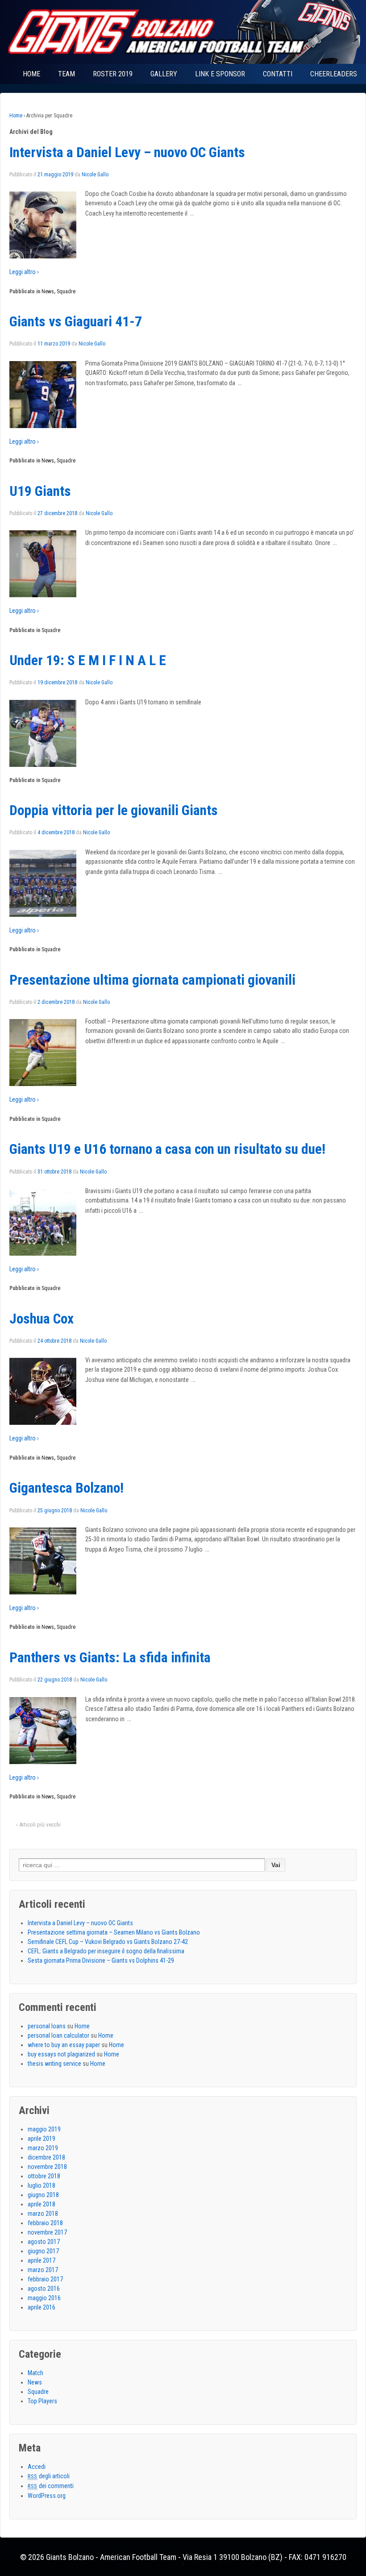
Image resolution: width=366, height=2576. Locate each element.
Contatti (278, 74)
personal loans (47, 2026)
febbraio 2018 (45, 2223)
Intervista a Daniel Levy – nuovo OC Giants (127, 152)
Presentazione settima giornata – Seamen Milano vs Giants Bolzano (114, 1932)
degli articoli (49, 2476)
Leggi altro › (24, 272)
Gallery (164, 74)
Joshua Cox (42, 1319)
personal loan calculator (58, 2035)
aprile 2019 (42, 2139)
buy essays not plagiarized (61, 2054)
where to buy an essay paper (64, 2045)
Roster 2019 (113, 74)
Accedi (37, 2467)
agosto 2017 (44, 2242)
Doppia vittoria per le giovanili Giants (114, 810)
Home (31, 74)
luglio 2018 (42, 2185)
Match (35, 2373)
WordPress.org (47, 2496)
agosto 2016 (44, 2289)
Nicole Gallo (95, 175)
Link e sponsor (220, 74)
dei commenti (51, 2486)
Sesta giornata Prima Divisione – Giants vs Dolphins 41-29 (101, 1960)
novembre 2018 (47, 2167)
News (48, 291)
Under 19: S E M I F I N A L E (88, 660)
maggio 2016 (44, 2298)
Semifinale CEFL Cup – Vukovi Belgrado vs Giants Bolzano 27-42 (108, 1942)
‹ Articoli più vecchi (38, 1825)
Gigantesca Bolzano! (67, 1488)
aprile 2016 (42, 2307)
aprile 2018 (42, 2204)
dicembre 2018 (46, 2157)
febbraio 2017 (45, 2279)
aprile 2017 (42, 2260)
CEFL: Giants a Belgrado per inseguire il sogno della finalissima (106, 1951)
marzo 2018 (43, 2214)
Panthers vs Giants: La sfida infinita (110, 1658)
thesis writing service (54, 2064)
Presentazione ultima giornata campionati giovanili (152, 980)
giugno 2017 (43, 2251)
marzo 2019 (43, 2148)
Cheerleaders (334, 74)
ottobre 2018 (44, 2176)
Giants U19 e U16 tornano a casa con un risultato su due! (167, 1149)
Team (67, 74)
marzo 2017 (43, 2270)
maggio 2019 (44, 2129)
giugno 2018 (43, 2195)
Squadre (66, 291)
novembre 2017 (47, 2232)
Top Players (42, 2401)
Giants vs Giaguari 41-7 (76, 322)
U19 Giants (40, 491)
